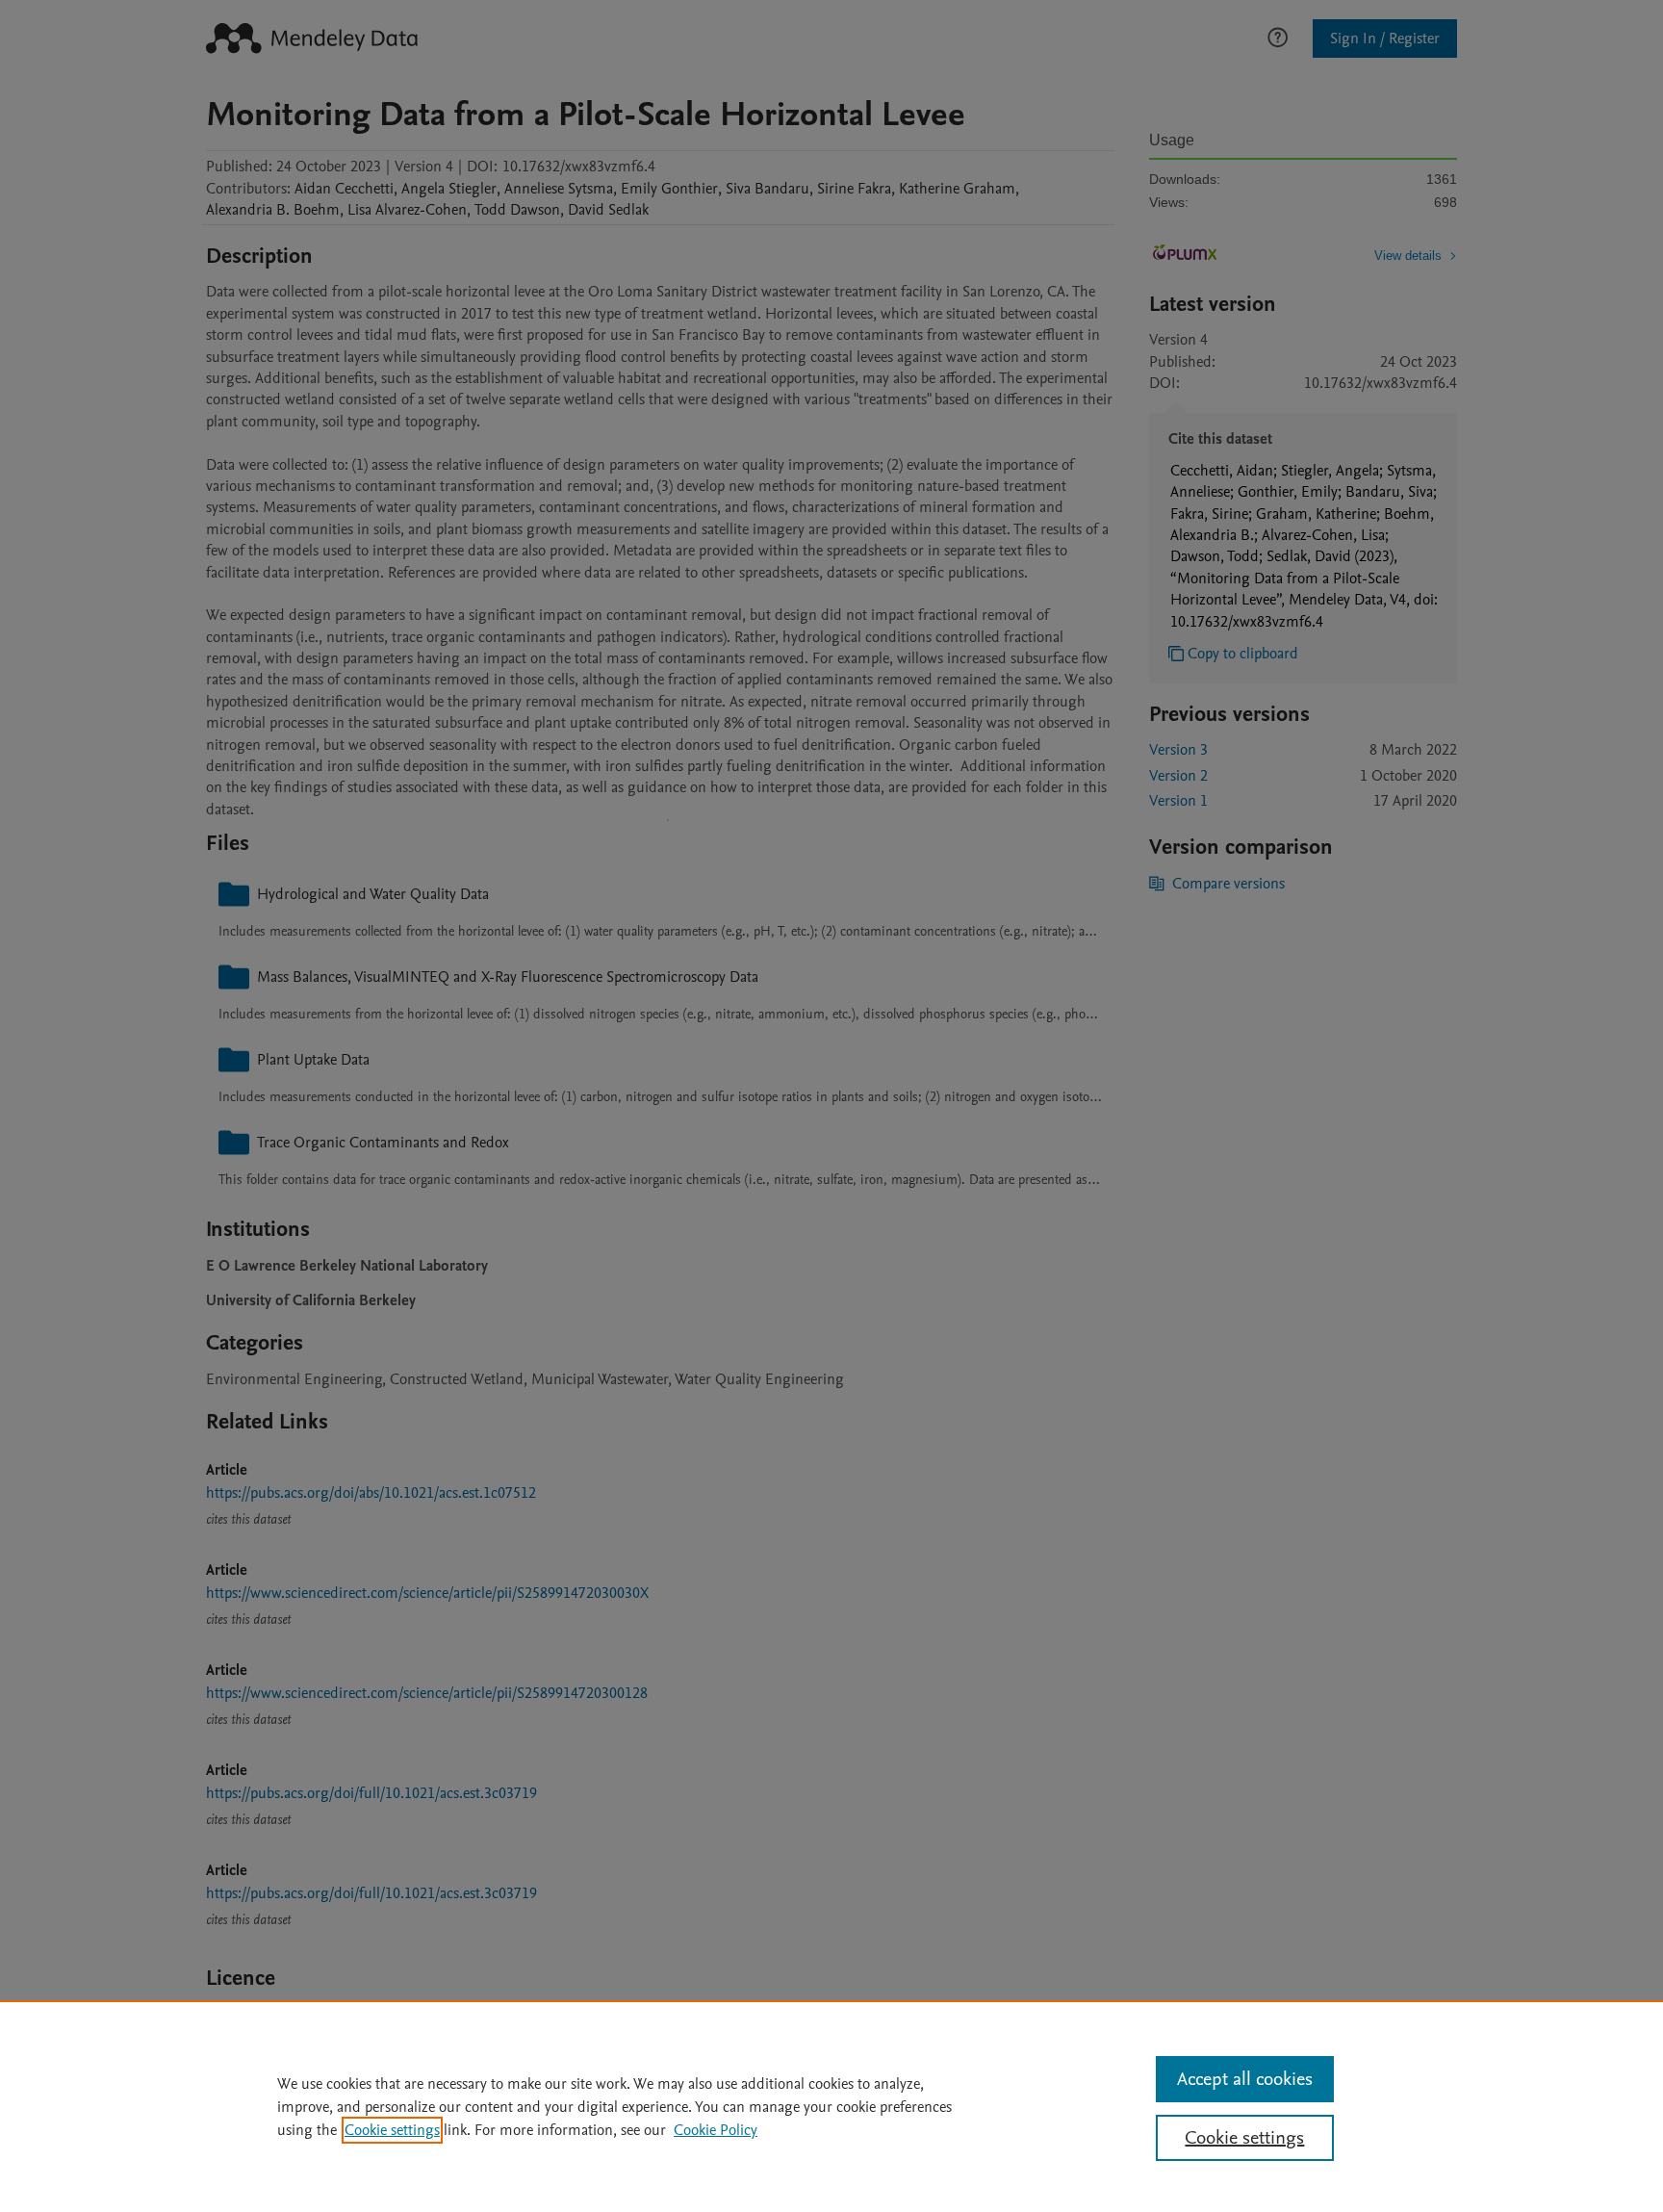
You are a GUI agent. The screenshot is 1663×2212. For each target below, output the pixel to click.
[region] (831, 2106)
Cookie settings (392, 2130)
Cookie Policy (716, 2130)
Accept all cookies (1245, 2079)
